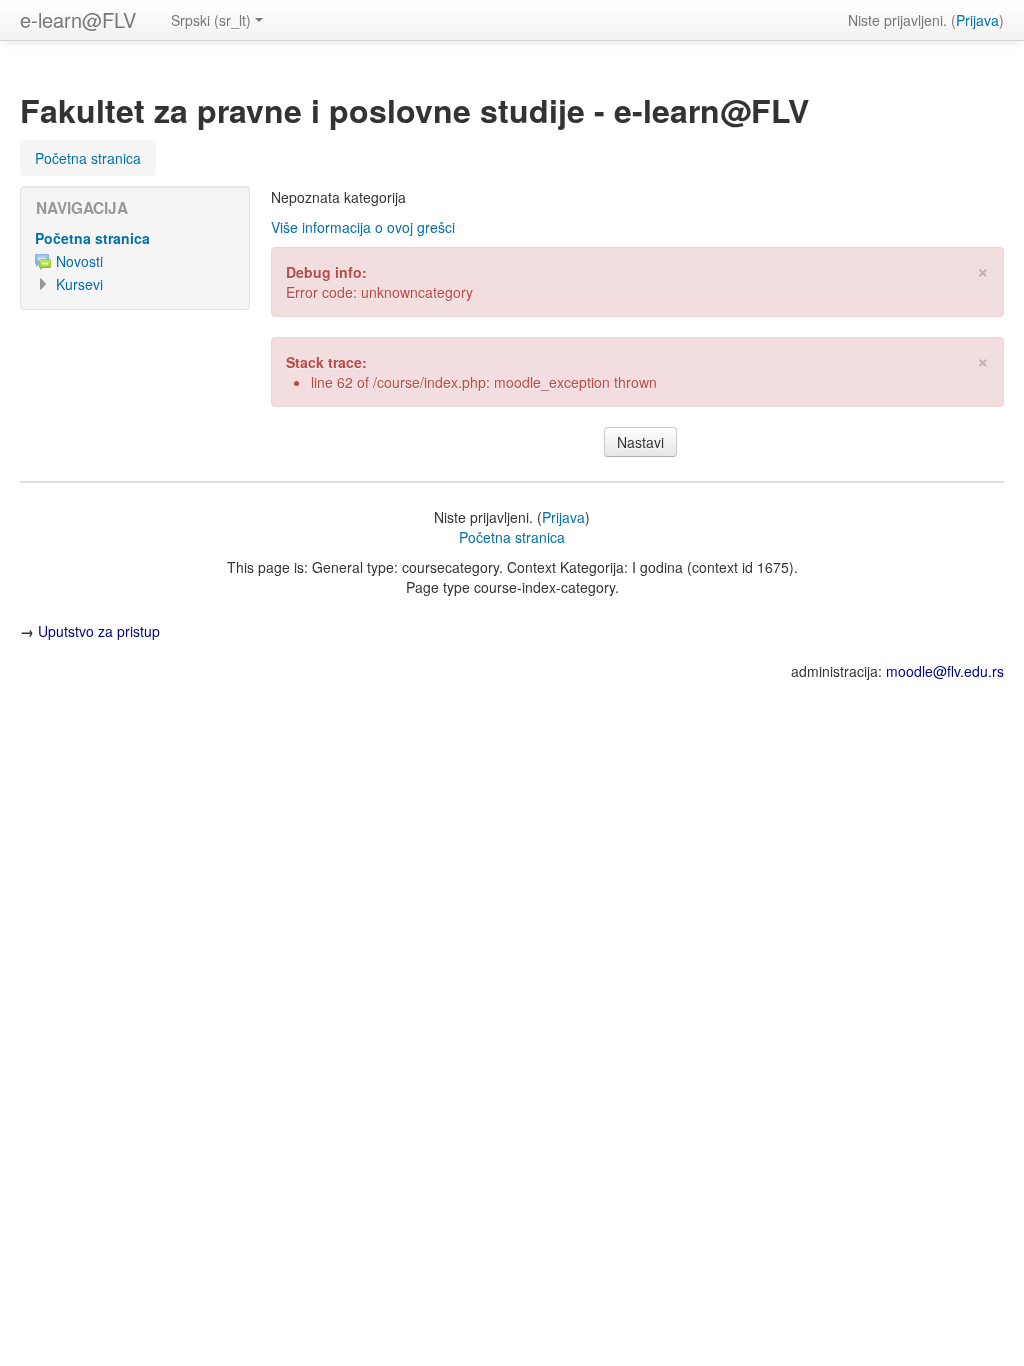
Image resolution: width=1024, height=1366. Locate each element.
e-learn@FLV (78, 19)
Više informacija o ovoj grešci (363, 227)
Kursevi (79, 284)
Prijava (977, 20)
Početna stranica (92, 238)
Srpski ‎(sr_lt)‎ (211, 20)
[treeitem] (135, 238)
